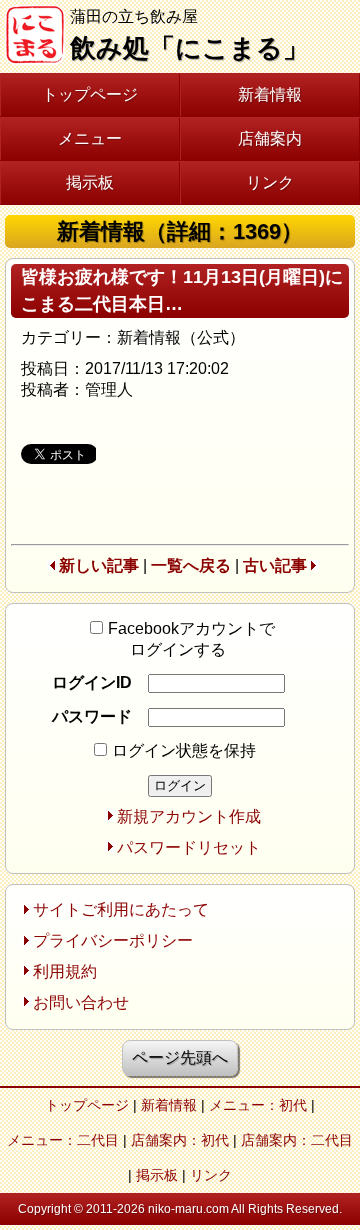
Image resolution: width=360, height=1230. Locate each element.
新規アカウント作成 (189, 816)
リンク (270, 182)
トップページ (90, 94)
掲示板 (90, 182)
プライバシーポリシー (113, 940)
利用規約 (65, 971)
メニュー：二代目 (63, 1140)
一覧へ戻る (191, 565)
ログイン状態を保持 (184, 750)
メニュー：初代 (258, 1105)
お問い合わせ (81, 1002)
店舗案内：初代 (180, 1140)
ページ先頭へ (180, 1057)
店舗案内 (270, 138)
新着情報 (270, 94)
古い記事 (275, 565)
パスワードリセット (189, 847)
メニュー (90, 138)
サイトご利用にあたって (121, 909)
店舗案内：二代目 (297, 1140)
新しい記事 (99, 565)
